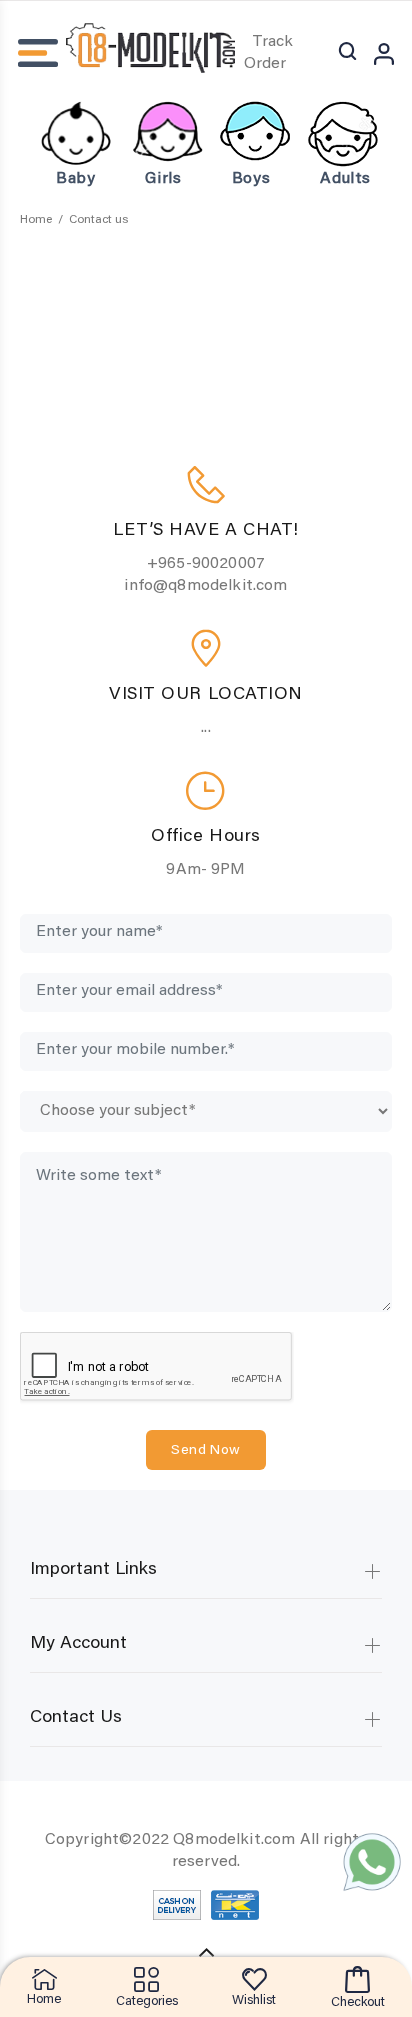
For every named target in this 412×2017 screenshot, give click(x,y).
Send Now (205, 1451)
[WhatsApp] (372, 1862)
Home (36, 220)
